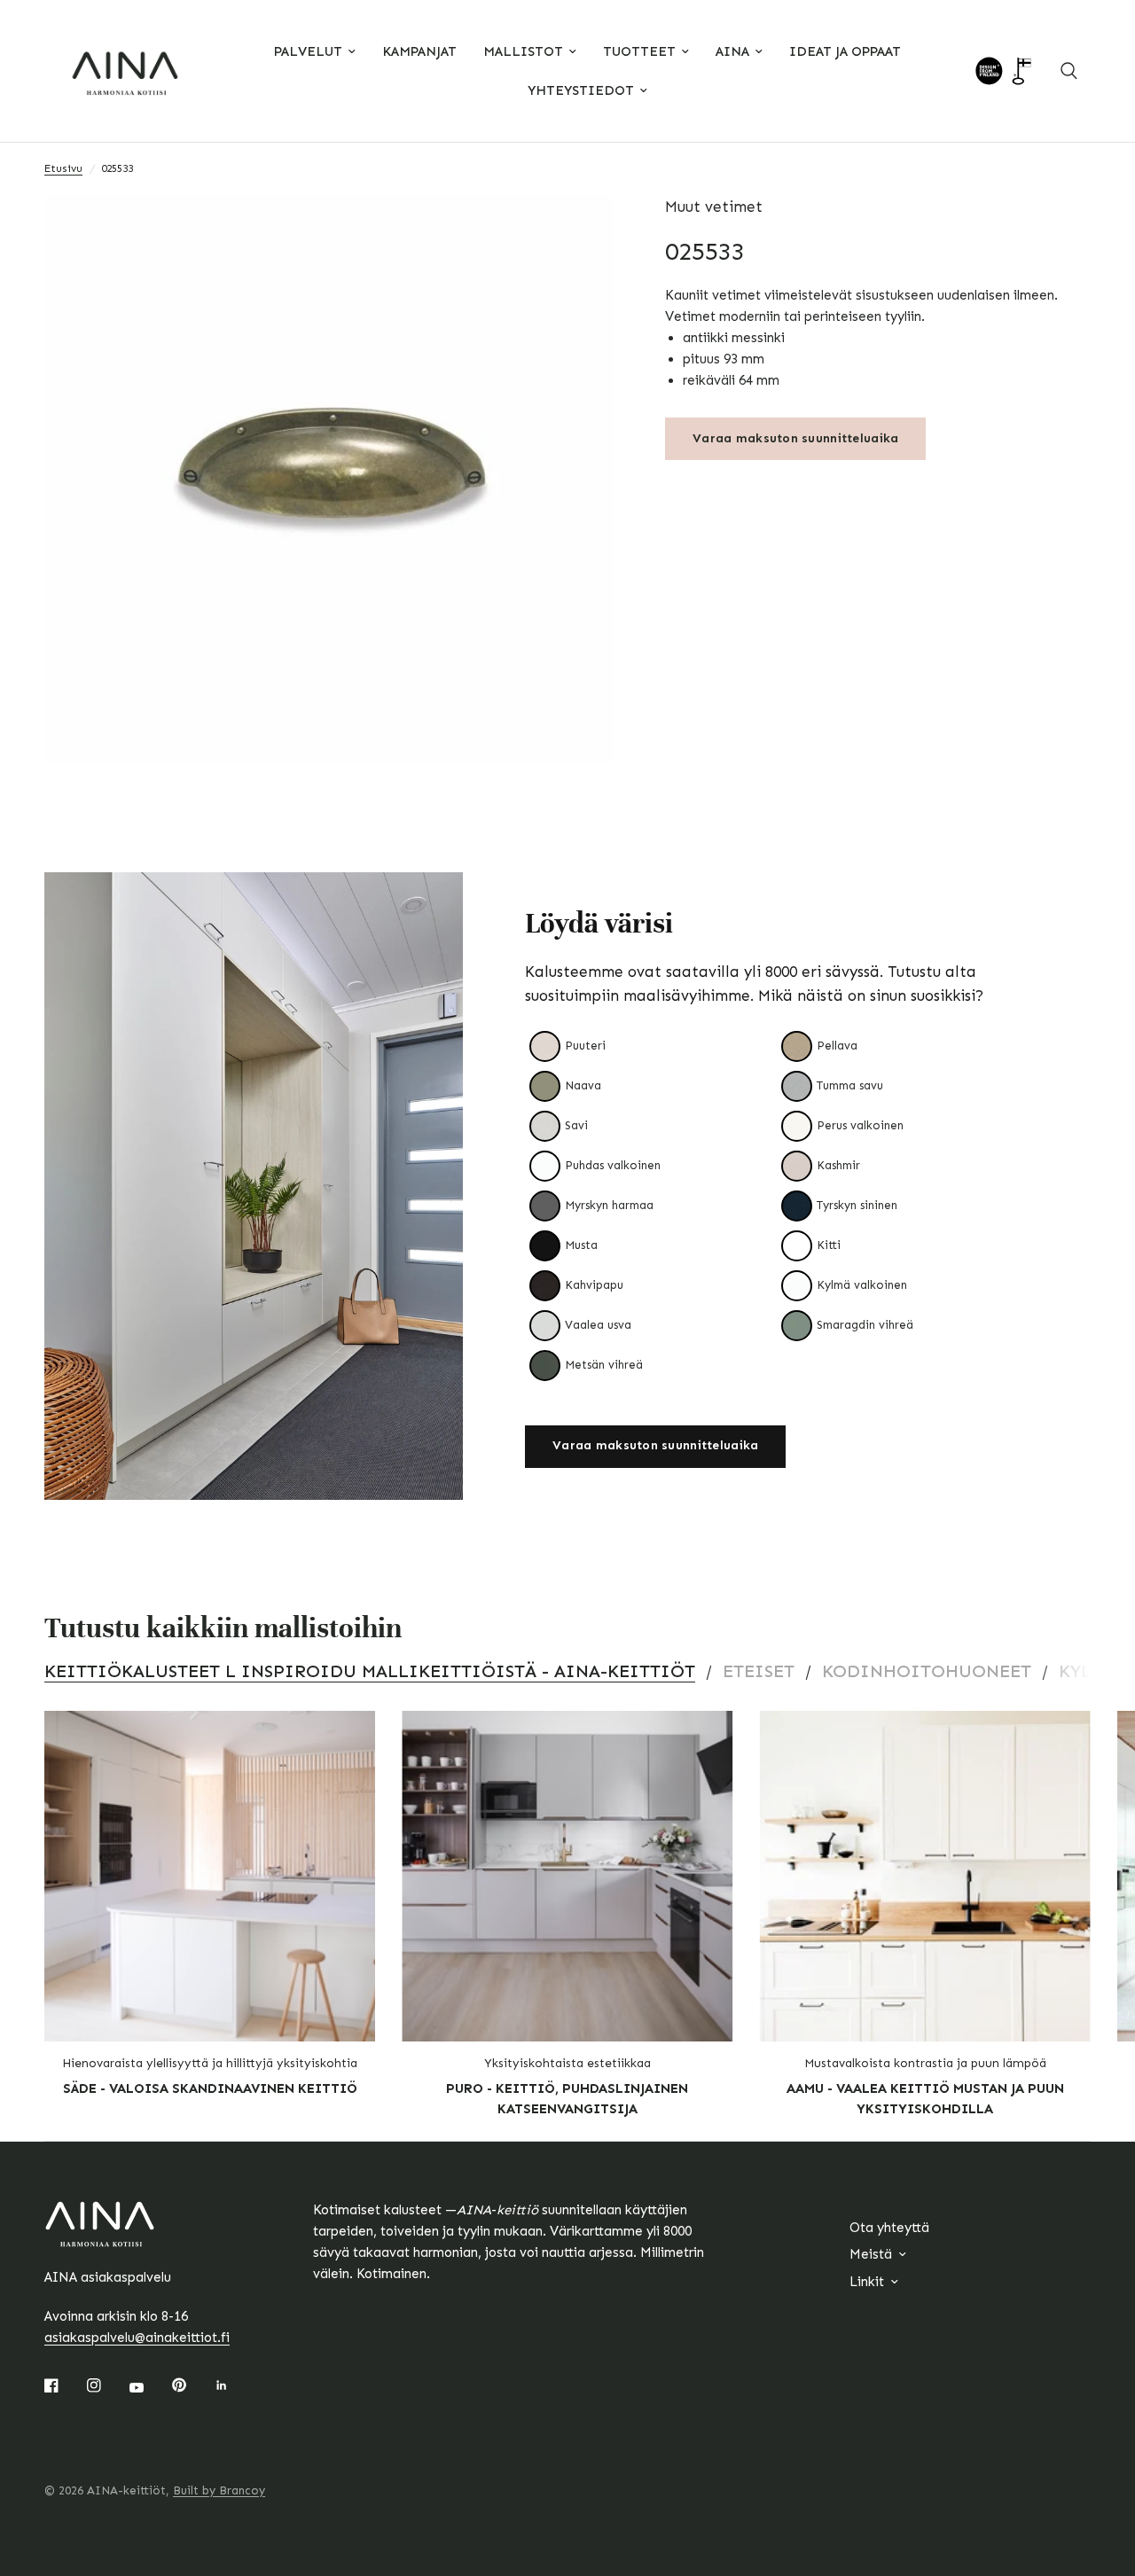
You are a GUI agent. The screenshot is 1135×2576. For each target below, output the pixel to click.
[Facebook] (64, 2385)
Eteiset (759, 1671)
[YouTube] (149, 2387)
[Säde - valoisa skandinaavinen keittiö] (210, 1876)
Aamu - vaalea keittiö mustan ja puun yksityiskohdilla (925, 2099)
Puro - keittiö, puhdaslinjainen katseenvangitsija (567, 2099)
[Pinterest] (192, 2385)
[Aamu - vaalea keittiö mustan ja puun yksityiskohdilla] (925, 1876)
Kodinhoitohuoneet (927, 1671)
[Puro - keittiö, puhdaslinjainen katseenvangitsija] (567, 1876)
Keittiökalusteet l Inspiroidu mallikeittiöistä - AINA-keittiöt (370, 1671)
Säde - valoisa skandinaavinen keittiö (210, 2088)
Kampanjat (419, 51)
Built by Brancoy (219, 2490)
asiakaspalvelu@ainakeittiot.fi (137, 2338)
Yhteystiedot (581, 90)
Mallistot (523, 51)
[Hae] (1069, 71)
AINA (732, 51)
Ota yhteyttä (889, 2228)
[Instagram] (106, 2385)
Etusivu (63, 168)
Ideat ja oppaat (845, 51)
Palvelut (308, 51)
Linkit (867, 2282)
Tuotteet (639, 51)
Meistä (871, 2254)
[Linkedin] (234, 2385)
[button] (655, 1447)
